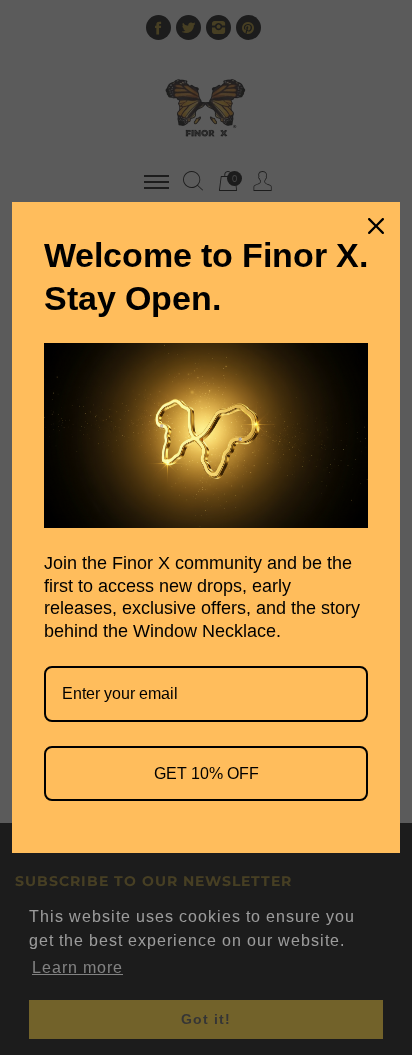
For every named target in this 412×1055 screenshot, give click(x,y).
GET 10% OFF (206, 773)
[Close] (376, 226)
